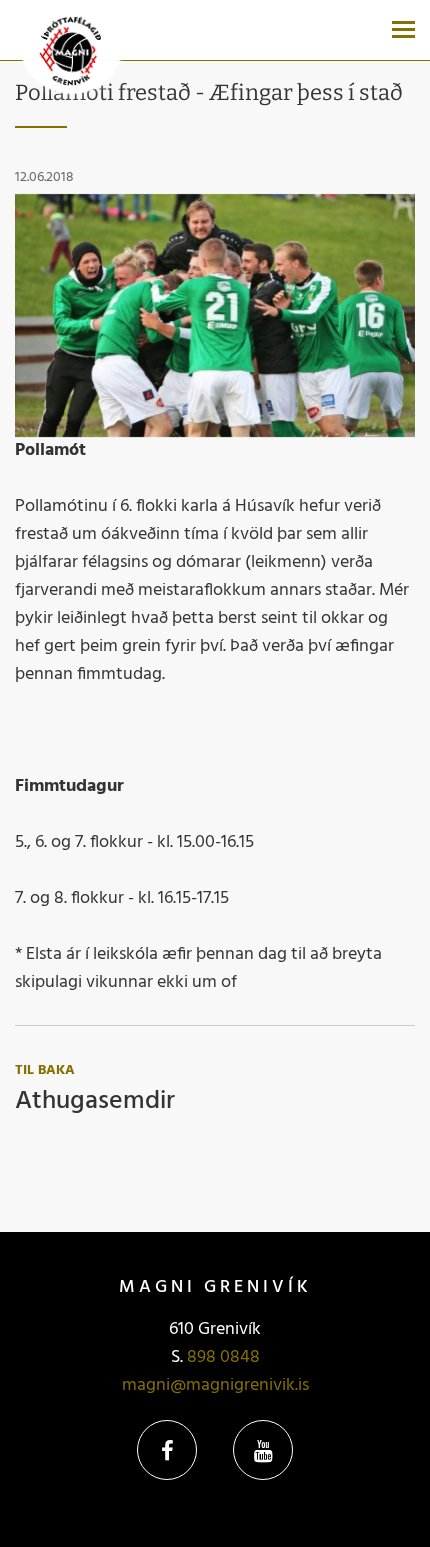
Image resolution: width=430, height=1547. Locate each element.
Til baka (45, 1070)
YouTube (263, 1450)
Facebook (167, 1450)
